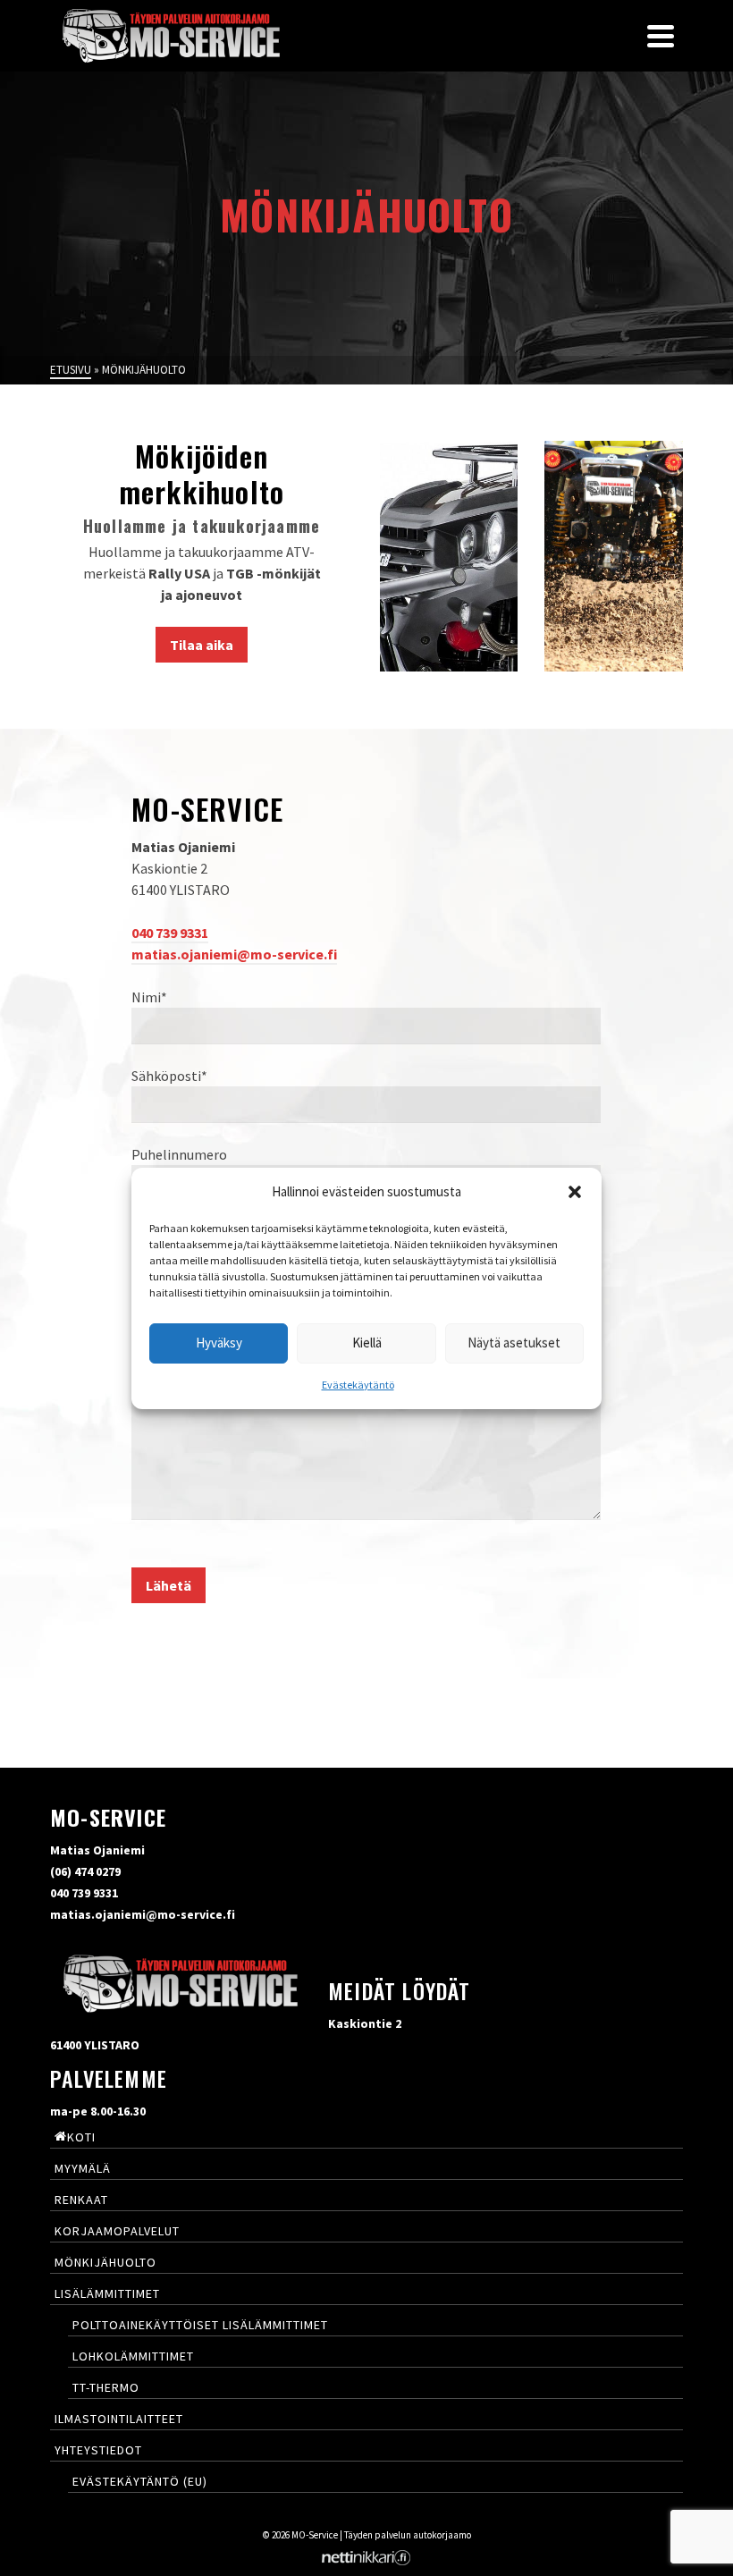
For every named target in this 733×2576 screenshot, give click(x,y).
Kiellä (367, 1343)
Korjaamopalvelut (117, 2231)
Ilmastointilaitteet (119, 2419)
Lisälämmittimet (107, 2293)
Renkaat (81, 2200)
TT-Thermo (106, 2387)
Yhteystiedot (98, 2450)
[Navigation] (661, 36)
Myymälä (83, 2168)
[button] (575, 1192)
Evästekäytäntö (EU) (140, 2481)
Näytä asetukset (514, 1343)
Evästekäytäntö (358, 1385)
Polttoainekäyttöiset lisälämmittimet (200, 2325)
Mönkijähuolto (105, 2262)
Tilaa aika (202, 645)
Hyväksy (219, 1343)
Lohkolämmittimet (133, 2356)
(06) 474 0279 (85, 1871)
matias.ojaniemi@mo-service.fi (234, 954)
